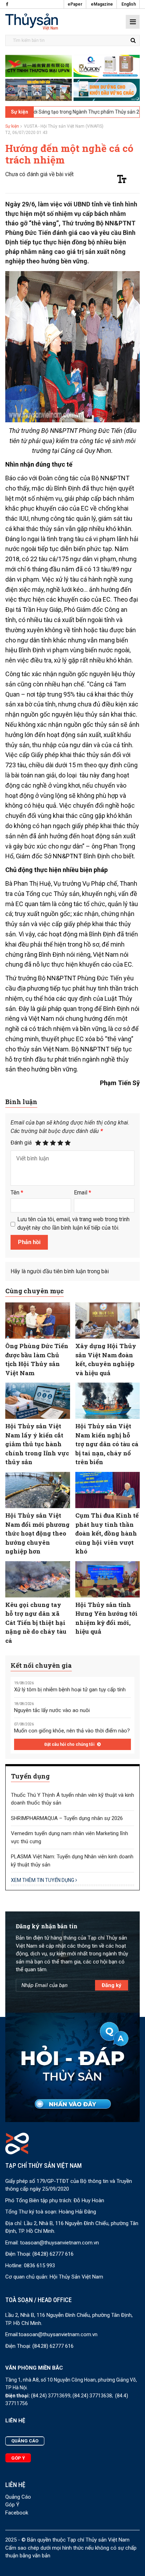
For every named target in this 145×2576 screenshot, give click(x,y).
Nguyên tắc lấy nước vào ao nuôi (52, 1710)
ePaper (75, 4)
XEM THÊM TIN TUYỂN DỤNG (43, 1880)
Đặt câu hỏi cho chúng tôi (70, 1744)
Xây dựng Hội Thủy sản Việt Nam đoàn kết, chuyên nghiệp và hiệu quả (106, 1359)
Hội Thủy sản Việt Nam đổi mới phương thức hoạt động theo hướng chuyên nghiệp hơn (37, 1533)
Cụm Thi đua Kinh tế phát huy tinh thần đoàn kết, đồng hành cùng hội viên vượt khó (107, 1533)
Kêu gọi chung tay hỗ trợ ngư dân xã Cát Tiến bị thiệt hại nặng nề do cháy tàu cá (36, 1623)
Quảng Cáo (18, 2497)
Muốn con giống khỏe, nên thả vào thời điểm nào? (72, 1731)
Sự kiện (12, 126)
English (129, 4)
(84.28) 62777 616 (53, 2254)
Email (83, 1193)
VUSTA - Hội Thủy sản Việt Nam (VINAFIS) (64, 126)
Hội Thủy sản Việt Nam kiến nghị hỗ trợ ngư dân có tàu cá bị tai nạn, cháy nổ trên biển (107, 1444)
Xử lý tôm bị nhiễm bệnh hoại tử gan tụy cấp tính (70, 1690)
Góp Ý (12, 2505)
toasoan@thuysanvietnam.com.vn (59, 2243)
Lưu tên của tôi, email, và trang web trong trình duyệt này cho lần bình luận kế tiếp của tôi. (73, 1223)
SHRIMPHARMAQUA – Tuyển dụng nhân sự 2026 (67, 1818)
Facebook (17, 2513)
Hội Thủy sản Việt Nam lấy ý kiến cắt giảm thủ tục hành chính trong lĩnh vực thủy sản (37, 1444)
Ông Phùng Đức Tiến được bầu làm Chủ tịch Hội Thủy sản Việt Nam (37, 1359)
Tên (17, 1193)
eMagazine (102, 4)
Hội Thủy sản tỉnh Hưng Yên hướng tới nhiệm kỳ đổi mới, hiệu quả (106, 1618)
